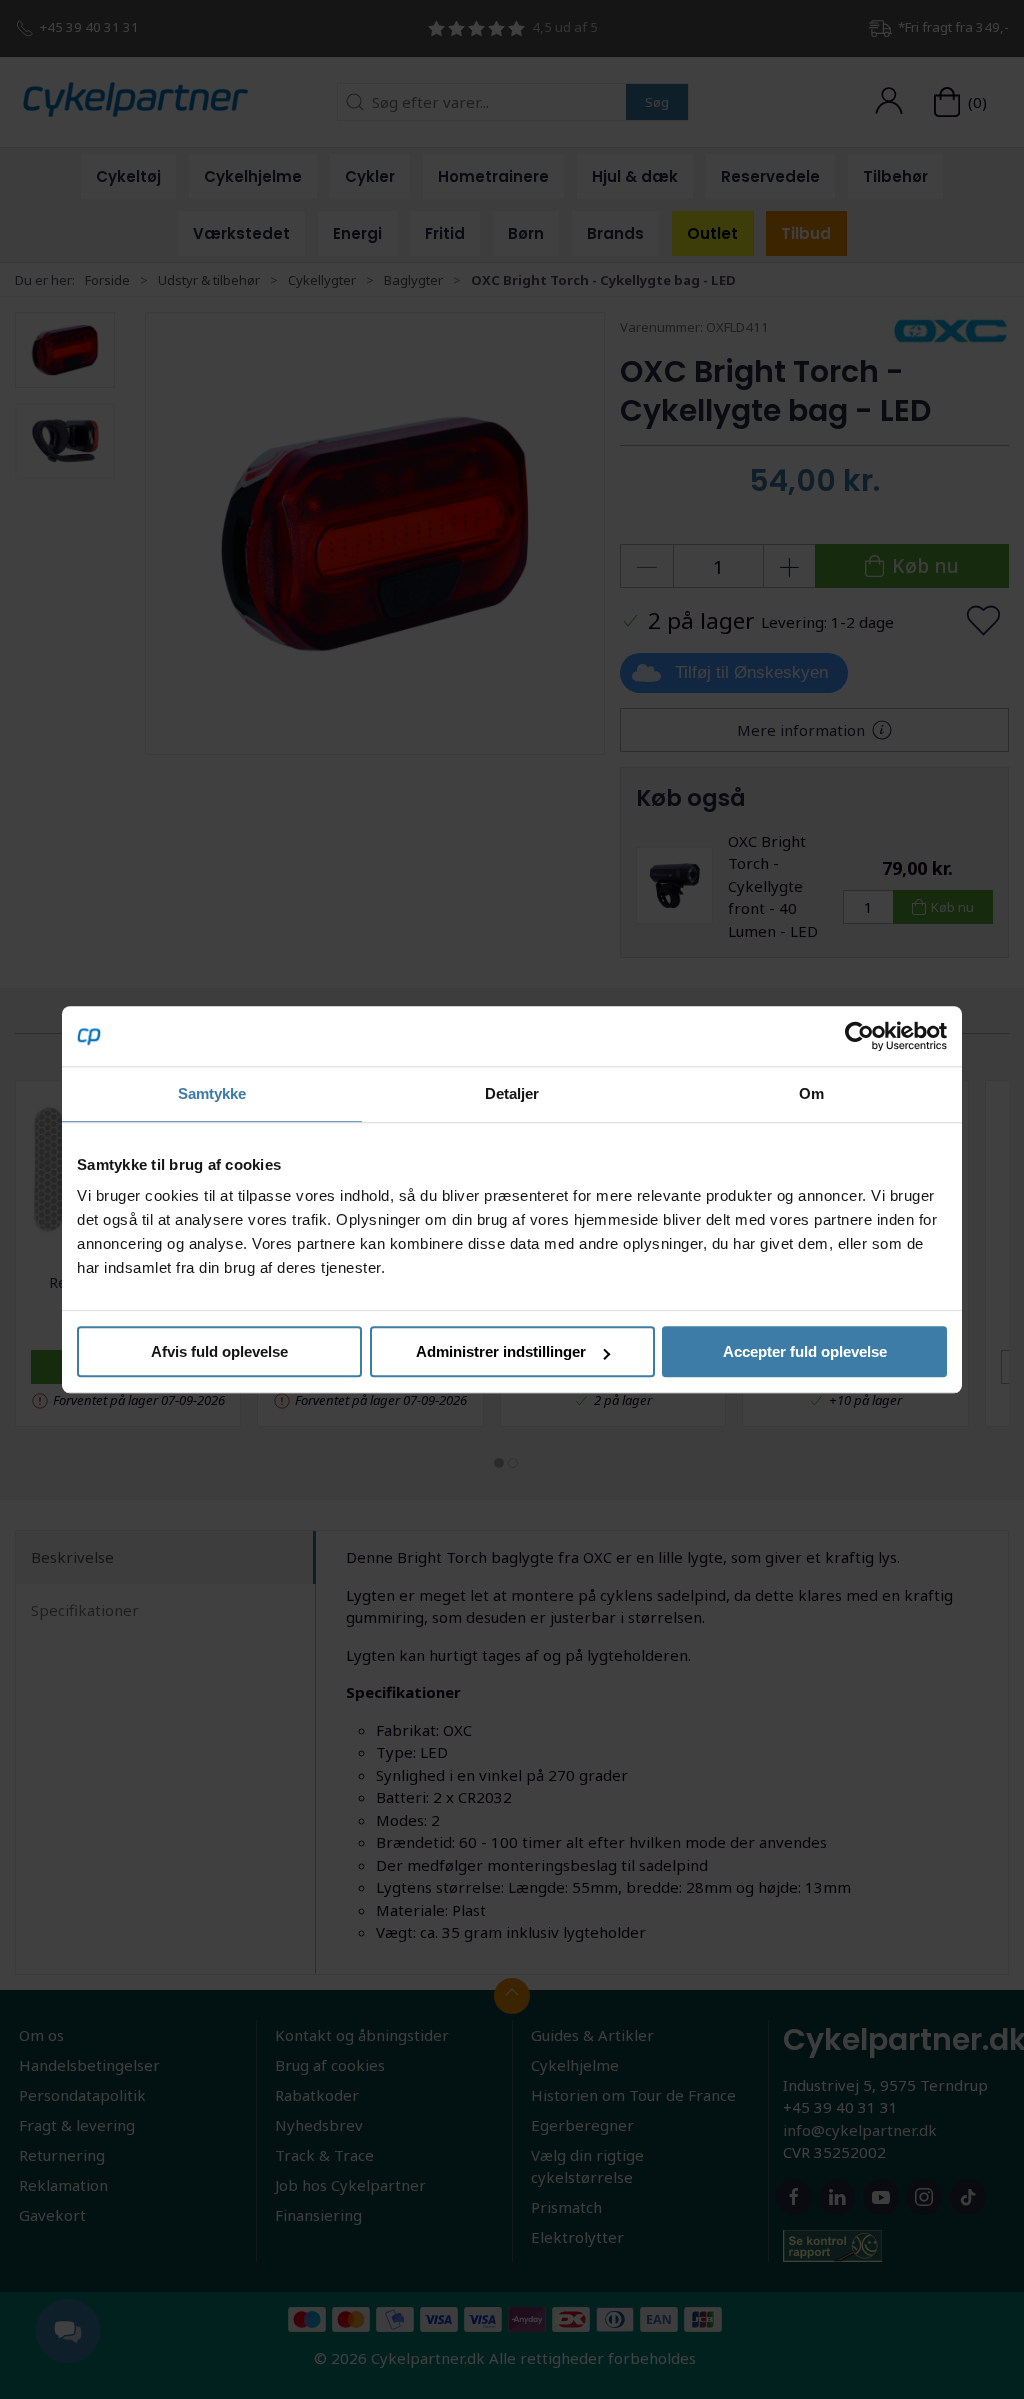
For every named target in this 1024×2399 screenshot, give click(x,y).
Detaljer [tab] (512, 1093)
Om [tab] (811, 1093)
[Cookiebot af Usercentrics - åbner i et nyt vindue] (859, 1036)
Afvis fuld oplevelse (219, 1351)
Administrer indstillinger (501, 1351)
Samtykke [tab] (212, 1093)
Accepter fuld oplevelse (805, 1351)
